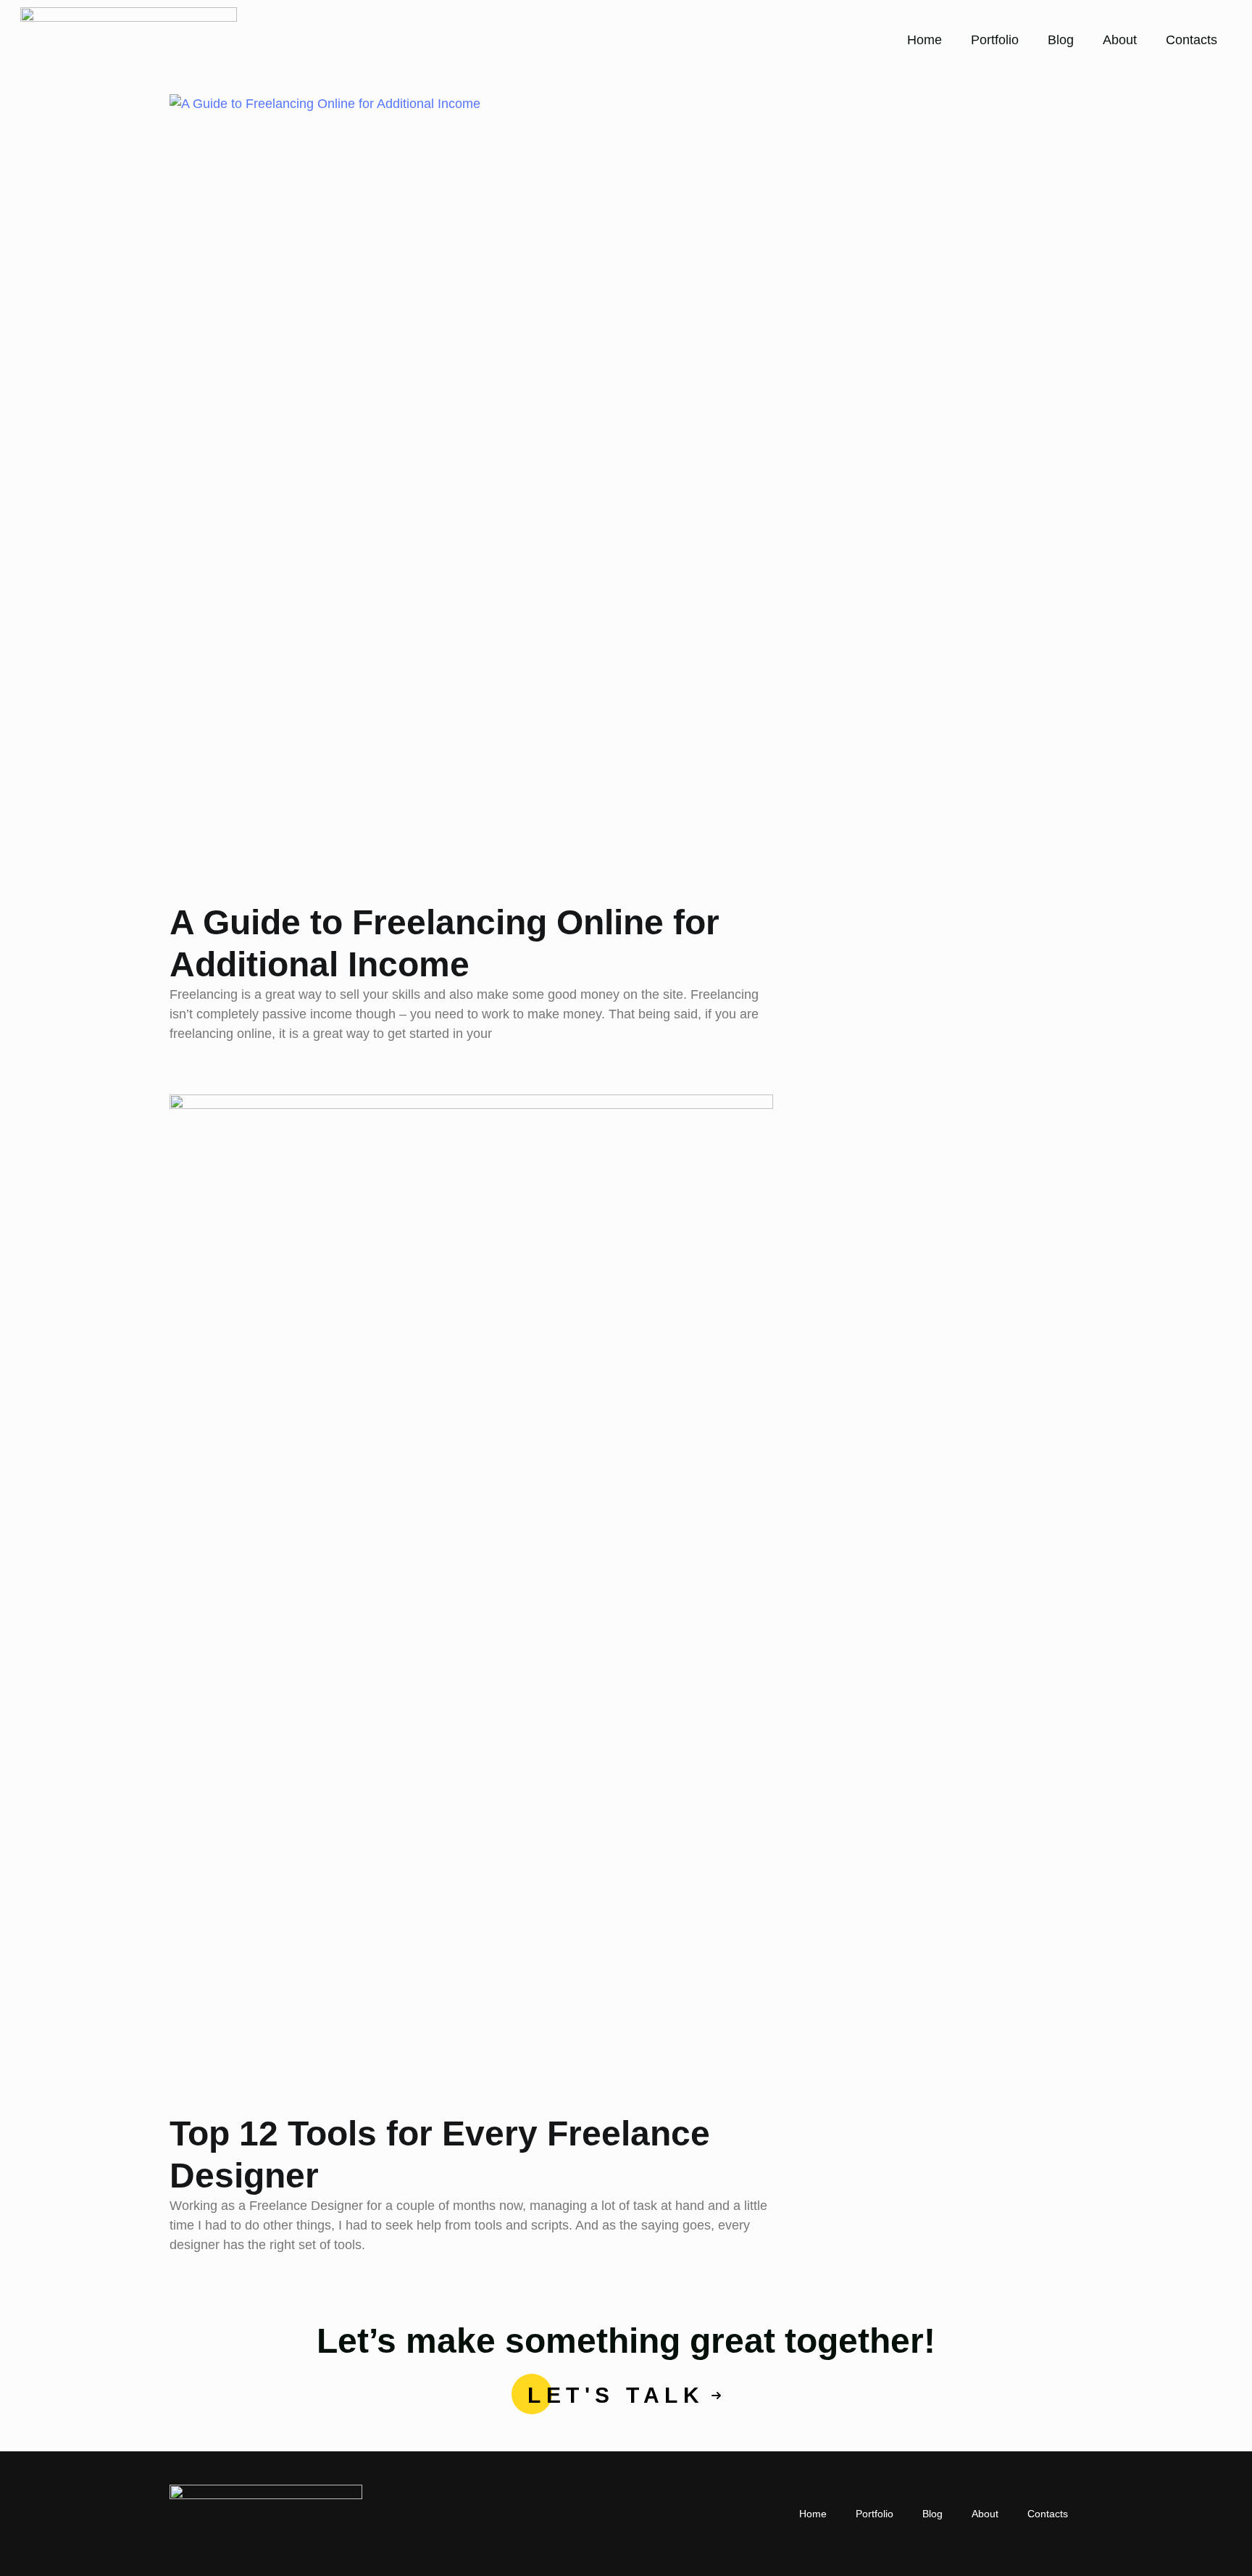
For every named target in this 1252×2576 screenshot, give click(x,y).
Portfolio (995, 40)
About (1120, 40)
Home (925, 40)
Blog (1061, 40)
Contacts (1192, 40)
